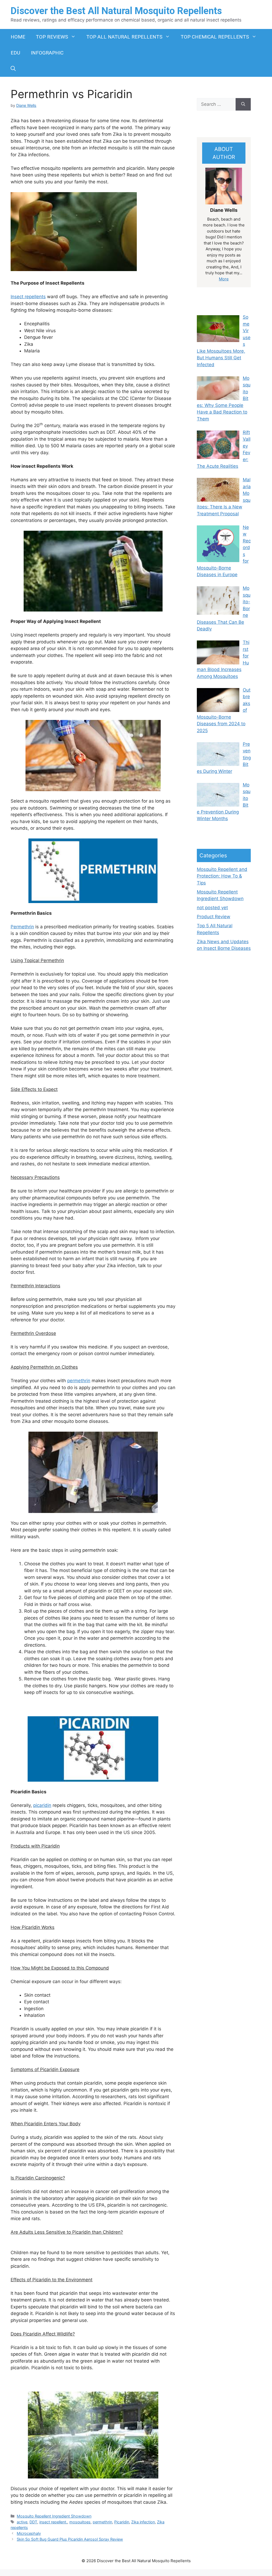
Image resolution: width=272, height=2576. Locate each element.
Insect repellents (28, 297)
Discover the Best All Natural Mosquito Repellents (116, 11)
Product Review (214, 917)
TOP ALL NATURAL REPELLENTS (124, 37)
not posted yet (212, 908)
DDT (33, 2522)
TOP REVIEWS (52, 37)
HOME (18, 37)
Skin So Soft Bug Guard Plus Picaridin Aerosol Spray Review (70, 2539)
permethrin (79, 1381)
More (224, 279)
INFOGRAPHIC (47, 53)
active (22, 2522)
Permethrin (22, 927)
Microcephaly (29, 2533)
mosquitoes (80, 2522)
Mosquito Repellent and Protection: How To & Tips (222, 876)
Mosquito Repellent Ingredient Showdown (54, 2516)
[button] (13, 69)
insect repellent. (53, 2522)
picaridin (42, 1805)
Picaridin (122, 2522)
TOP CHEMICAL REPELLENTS (215, 37)
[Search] (243, 104)
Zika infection (143, 2522)
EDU (15, 53)
